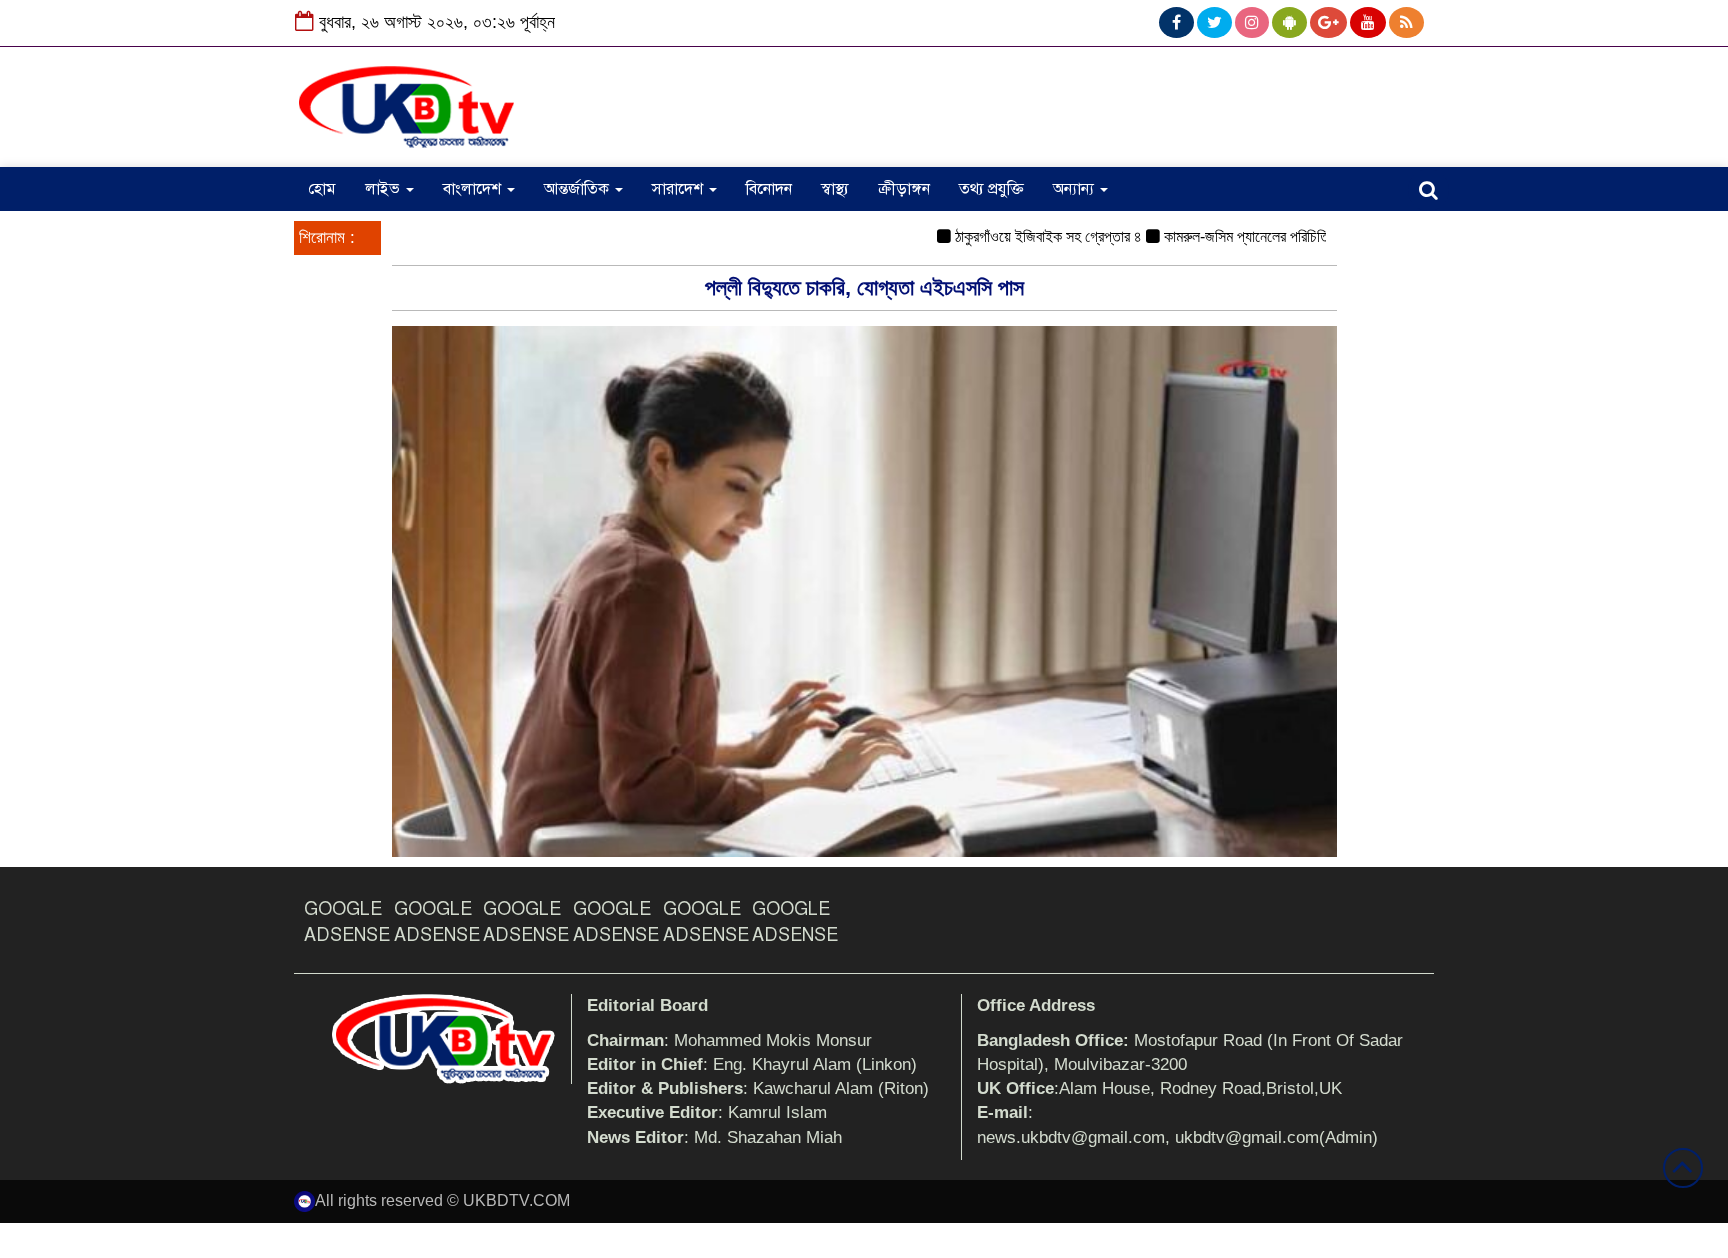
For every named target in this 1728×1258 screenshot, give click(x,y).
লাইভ (384, 189)
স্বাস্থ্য (835, 189)
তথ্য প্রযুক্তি (991, 189)
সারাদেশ (679, 189)
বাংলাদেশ (474, 189)
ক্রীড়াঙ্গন (904, 189)
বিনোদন (769, 189)
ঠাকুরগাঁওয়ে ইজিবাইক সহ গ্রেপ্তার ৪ (1023, 236)
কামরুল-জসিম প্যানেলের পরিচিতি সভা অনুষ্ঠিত (1254, 236)
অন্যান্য (1075, 189)
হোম (322, 189)
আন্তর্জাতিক (578, 189)
